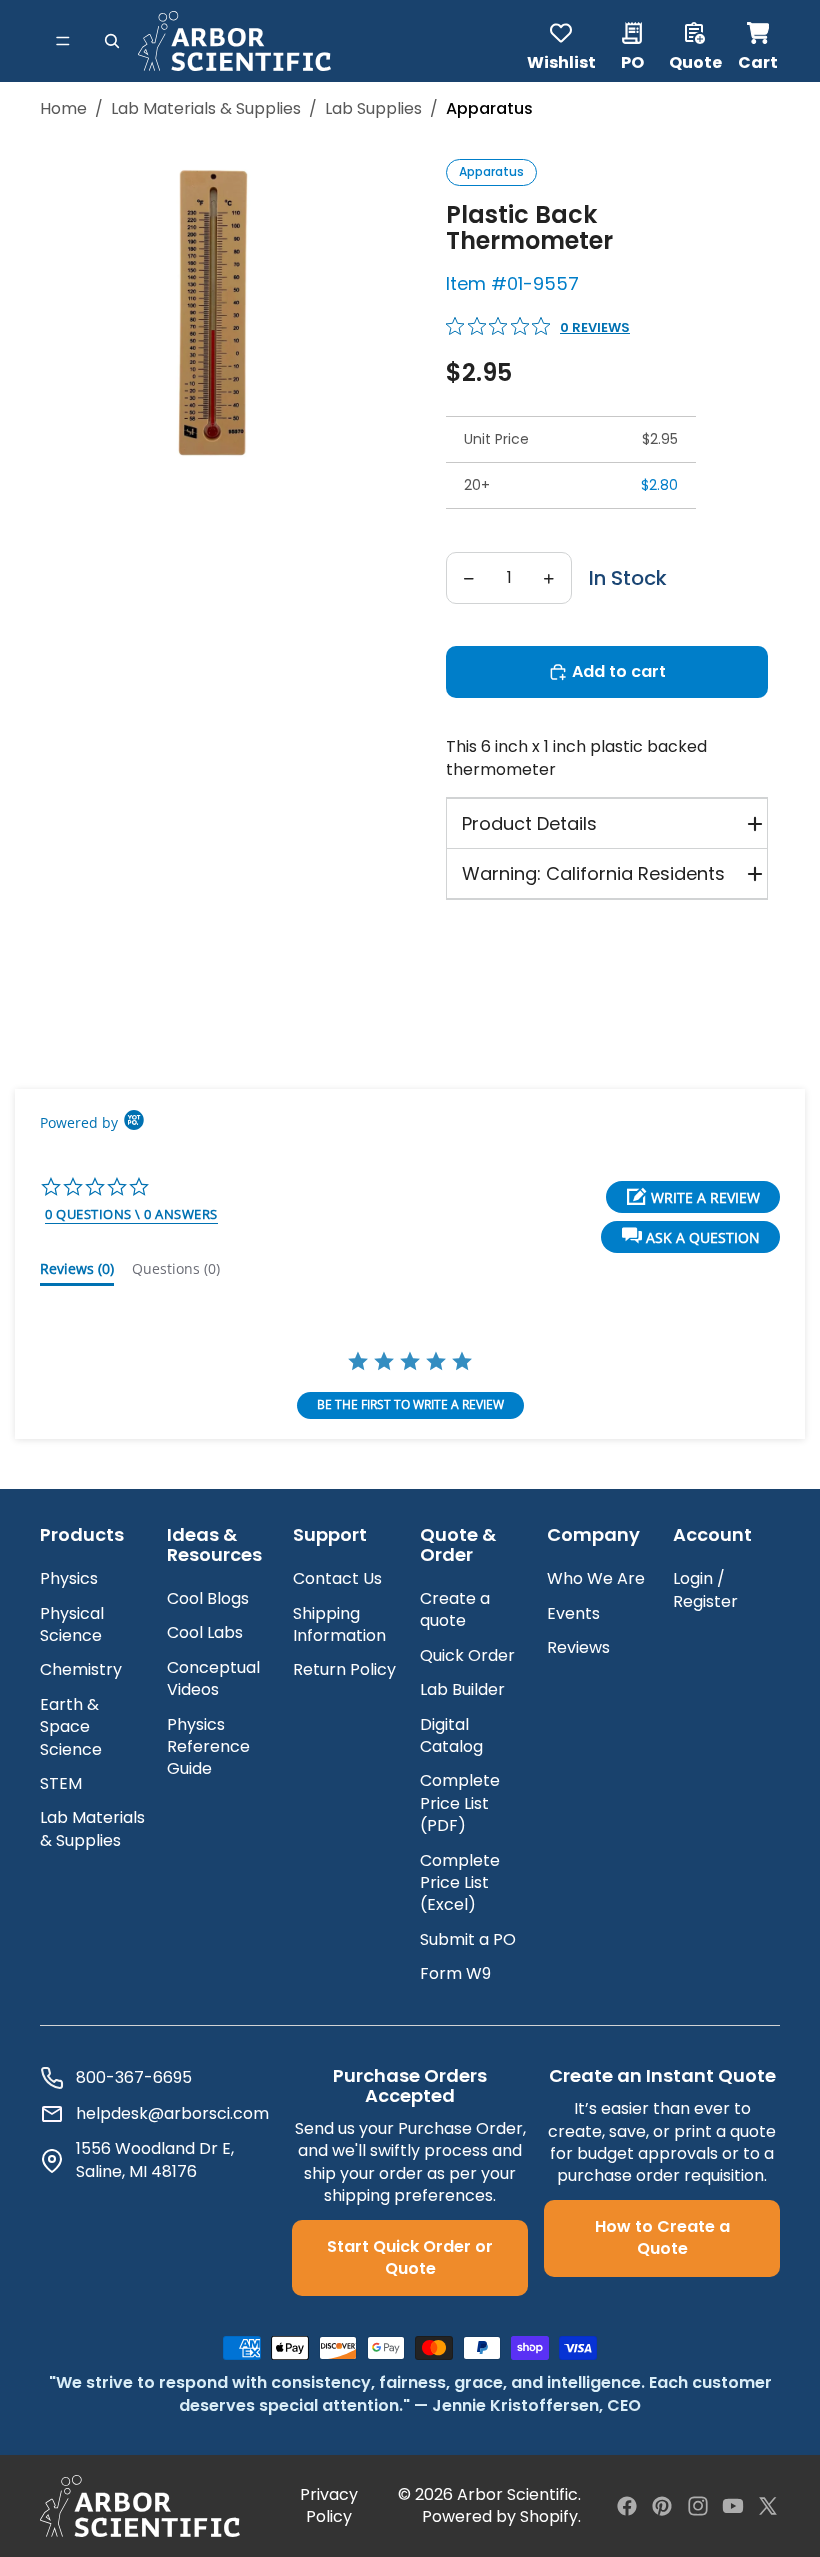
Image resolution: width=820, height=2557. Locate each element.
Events (573, 1613)
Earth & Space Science (71, 1727)
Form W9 (455, 1973)
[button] (690, 1237)
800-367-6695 (134, 2078)
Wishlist (561, 61)
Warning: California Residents (593, 873)
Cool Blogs (208, 1598)
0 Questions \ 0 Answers (131, 1214)
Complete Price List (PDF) (460, 1803)
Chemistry (81, 1669)
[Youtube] (733, 2506)
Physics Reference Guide (208, 1747)
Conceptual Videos (213, 1678)
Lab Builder (462, 1689)
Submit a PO (468, 1939)
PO (632, 61)
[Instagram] (698, 2506)
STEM (61, 1783)
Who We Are (596, 1578)
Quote (695, 61)
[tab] (77, 1273)
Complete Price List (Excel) (460, 1883)
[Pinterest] (662, 2506)
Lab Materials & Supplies (206, 109)
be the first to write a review (410, 1404)
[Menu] (63, 41)
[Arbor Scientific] (140, 2506)
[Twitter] (768, 2506)
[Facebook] (627, 2506)
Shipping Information (339, 1624)
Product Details (529, 823)
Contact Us (337, 1578)
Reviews (578, 1647)
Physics (69, 1578)
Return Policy (344, 1669)
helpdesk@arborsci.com (172, 2114)
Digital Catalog (451, 1735)
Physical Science (72, 1624)
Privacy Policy (329, 2506)
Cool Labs (205, 1632)
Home (63, 109)
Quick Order (467, 1655)
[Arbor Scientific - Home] (234, 41)
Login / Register (705, 1589)
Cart (759, 41)
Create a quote (455, 1609)
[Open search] (112, 41)
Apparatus (491, 171)
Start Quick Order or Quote (410, 2257)
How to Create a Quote (662, 2237)
